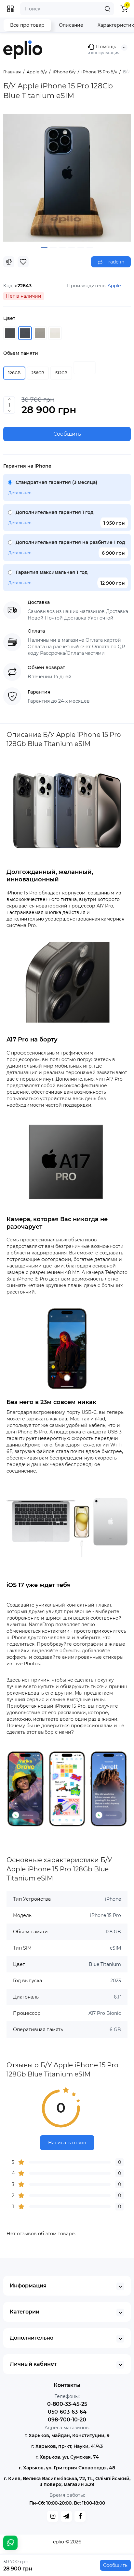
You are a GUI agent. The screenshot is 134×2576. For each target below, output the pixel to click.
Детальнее (20, 493)
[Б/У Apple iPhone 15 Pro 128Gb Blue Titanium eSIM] (67, 178)
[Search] (107, 9)
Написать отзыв (67, 2143)
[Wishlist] (23, 262)
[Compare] (9, 262)
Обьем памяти (21, 353)
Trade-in (114, 262)
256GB (38, 373)
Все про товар (27, 25)
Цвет (9, 318)
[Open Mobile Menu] (10, 9)
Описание (71, 25)
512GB (61, 373)
